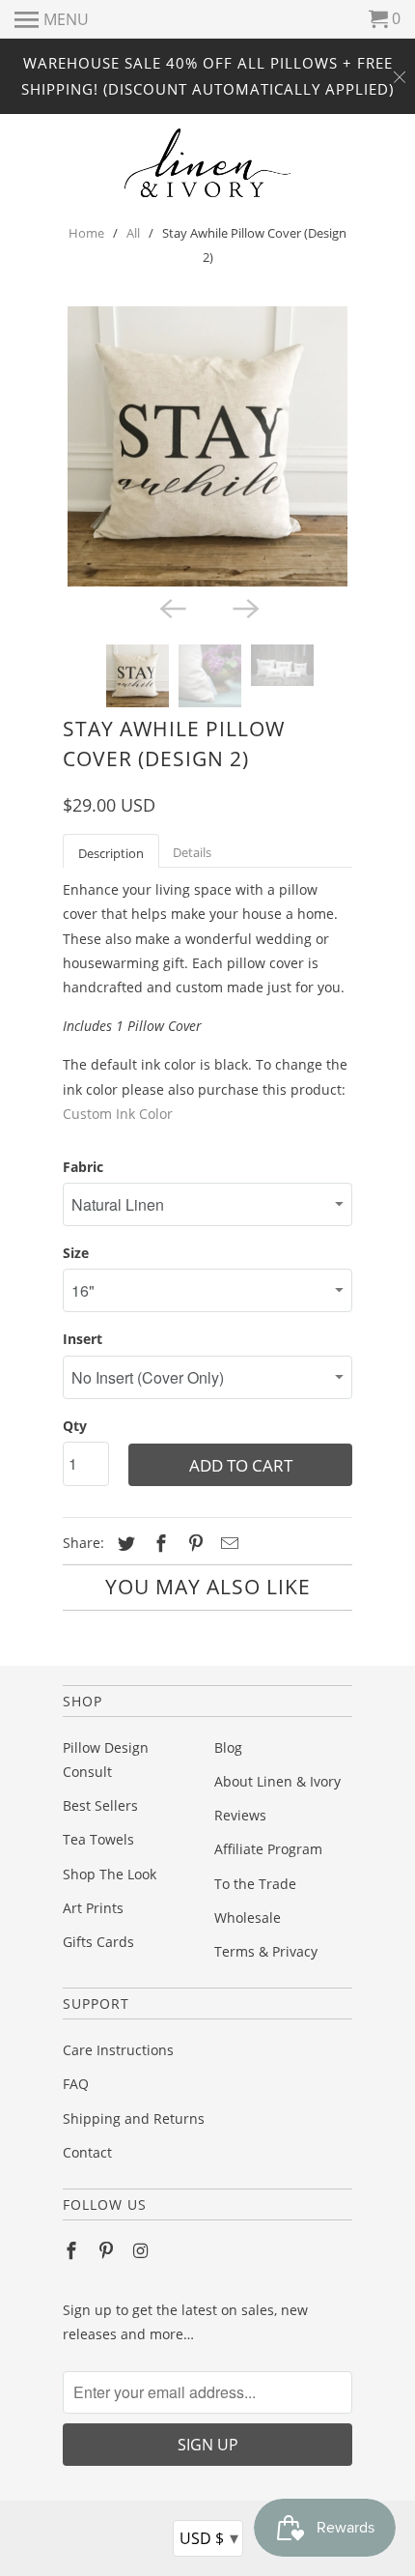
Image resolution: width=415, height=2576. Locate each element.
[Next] (244, 608)
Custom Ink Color (118, 1114)
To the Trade (255, 1884)
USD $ (209, 2537)
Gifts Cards (98, 1942)
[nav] (52, 19)
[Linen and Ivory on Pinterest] (108, 2250)
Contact (87, 2152)
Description (111, 853)
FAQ (76, 2084)
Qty (75, 1426)
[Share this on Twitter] (124, 1543)
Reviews (240, 1815)
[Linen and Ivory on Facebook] (73, 2250)
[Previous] (171, 608)
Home (86, 233)
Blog (228, 1747)
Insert (83, 1339)
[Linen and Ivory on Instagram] (143, 2250)
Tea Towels (98, 1839)
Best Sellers (100, 1805)
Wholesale (248, 1918)
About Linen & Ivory (277, 1781)
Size (76, 1253)
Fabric (83, 1167)
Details (192, 852)
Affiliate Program (268, 1849)
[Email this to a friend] (227, 1543)
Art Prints (93, 1908)
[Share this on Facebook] (158, 1543)
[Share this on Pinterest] (193, 1543)
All (133, 233)
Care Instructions (118, 2050)
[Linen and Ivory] (208, 163)
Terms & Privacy (266, 1951)
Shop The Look (110, 1874)
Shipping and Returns (134, 2118)
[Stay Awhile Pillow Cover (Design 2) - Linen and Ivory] (207, 446)
